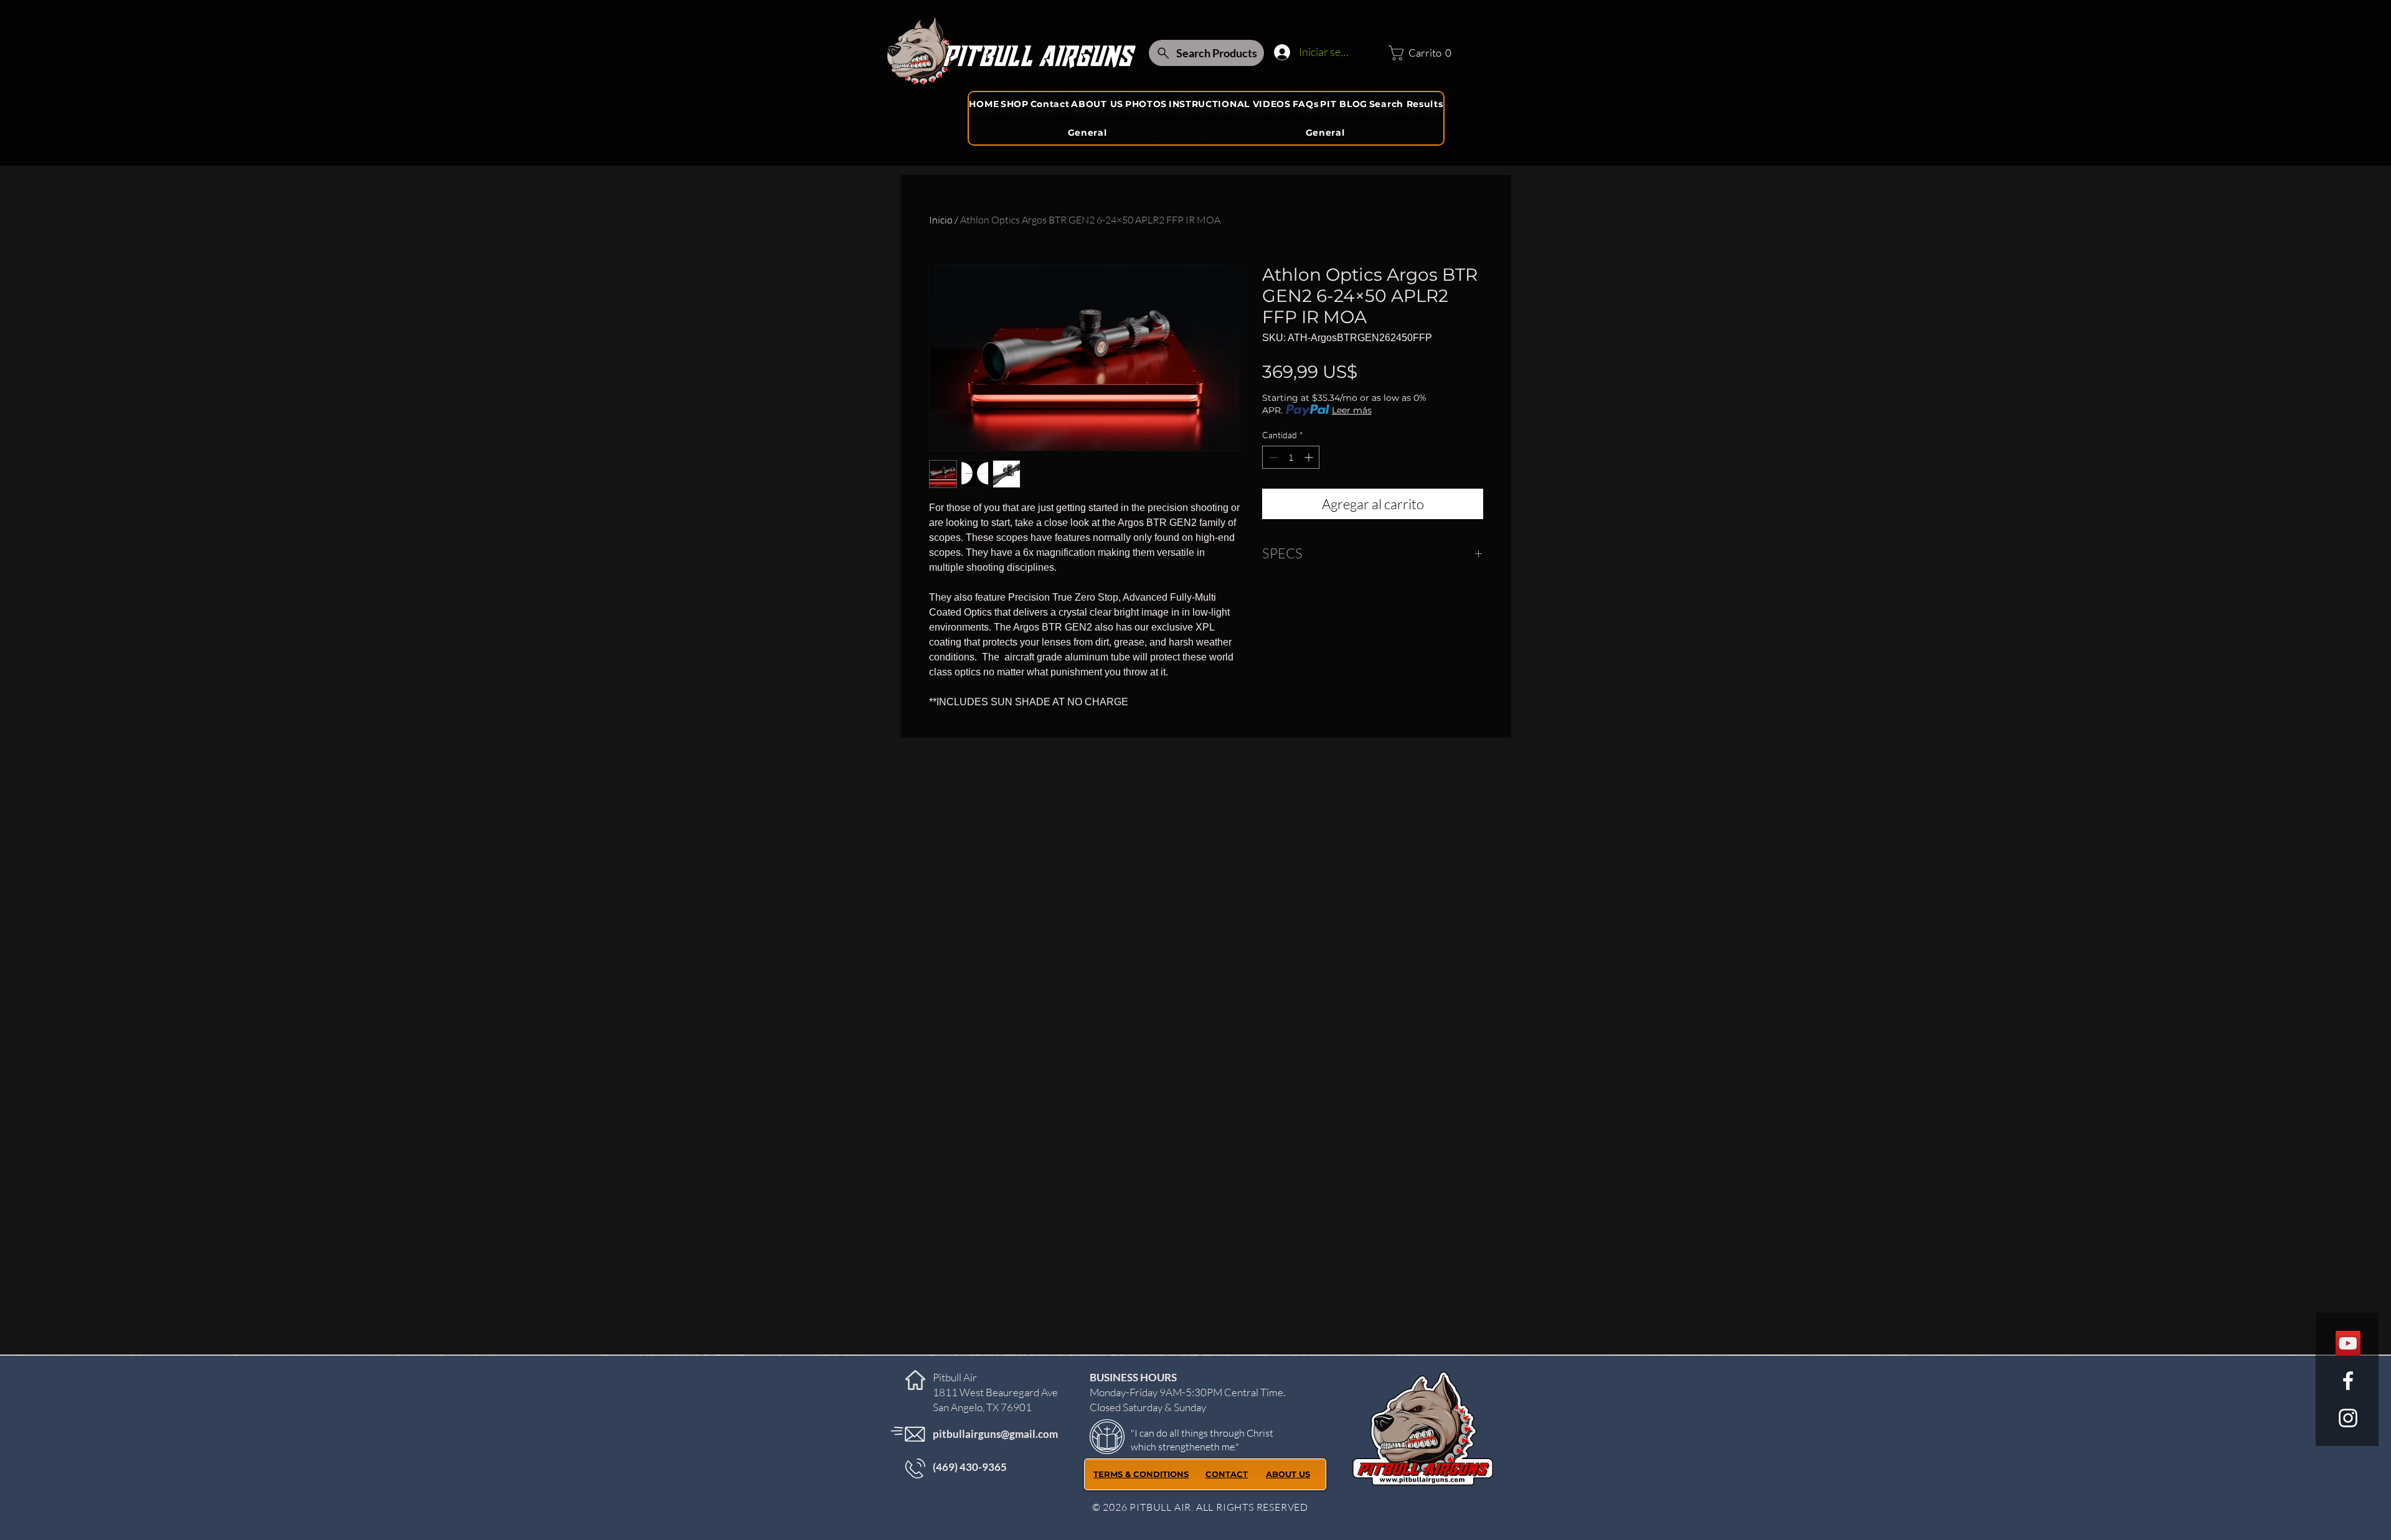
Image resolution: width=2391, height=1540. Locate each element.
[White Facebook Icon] (2348, 1381)
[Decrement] (1272, 457)
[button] (1417, 53)
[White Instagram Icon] (2348, 1418)
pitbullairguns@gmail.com (995, 1434)
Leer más (1352, 410)
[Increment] (1310, 457)
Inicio (941, 220)
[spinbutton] (1291, 457)
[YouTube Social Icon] (2348, 1343)
